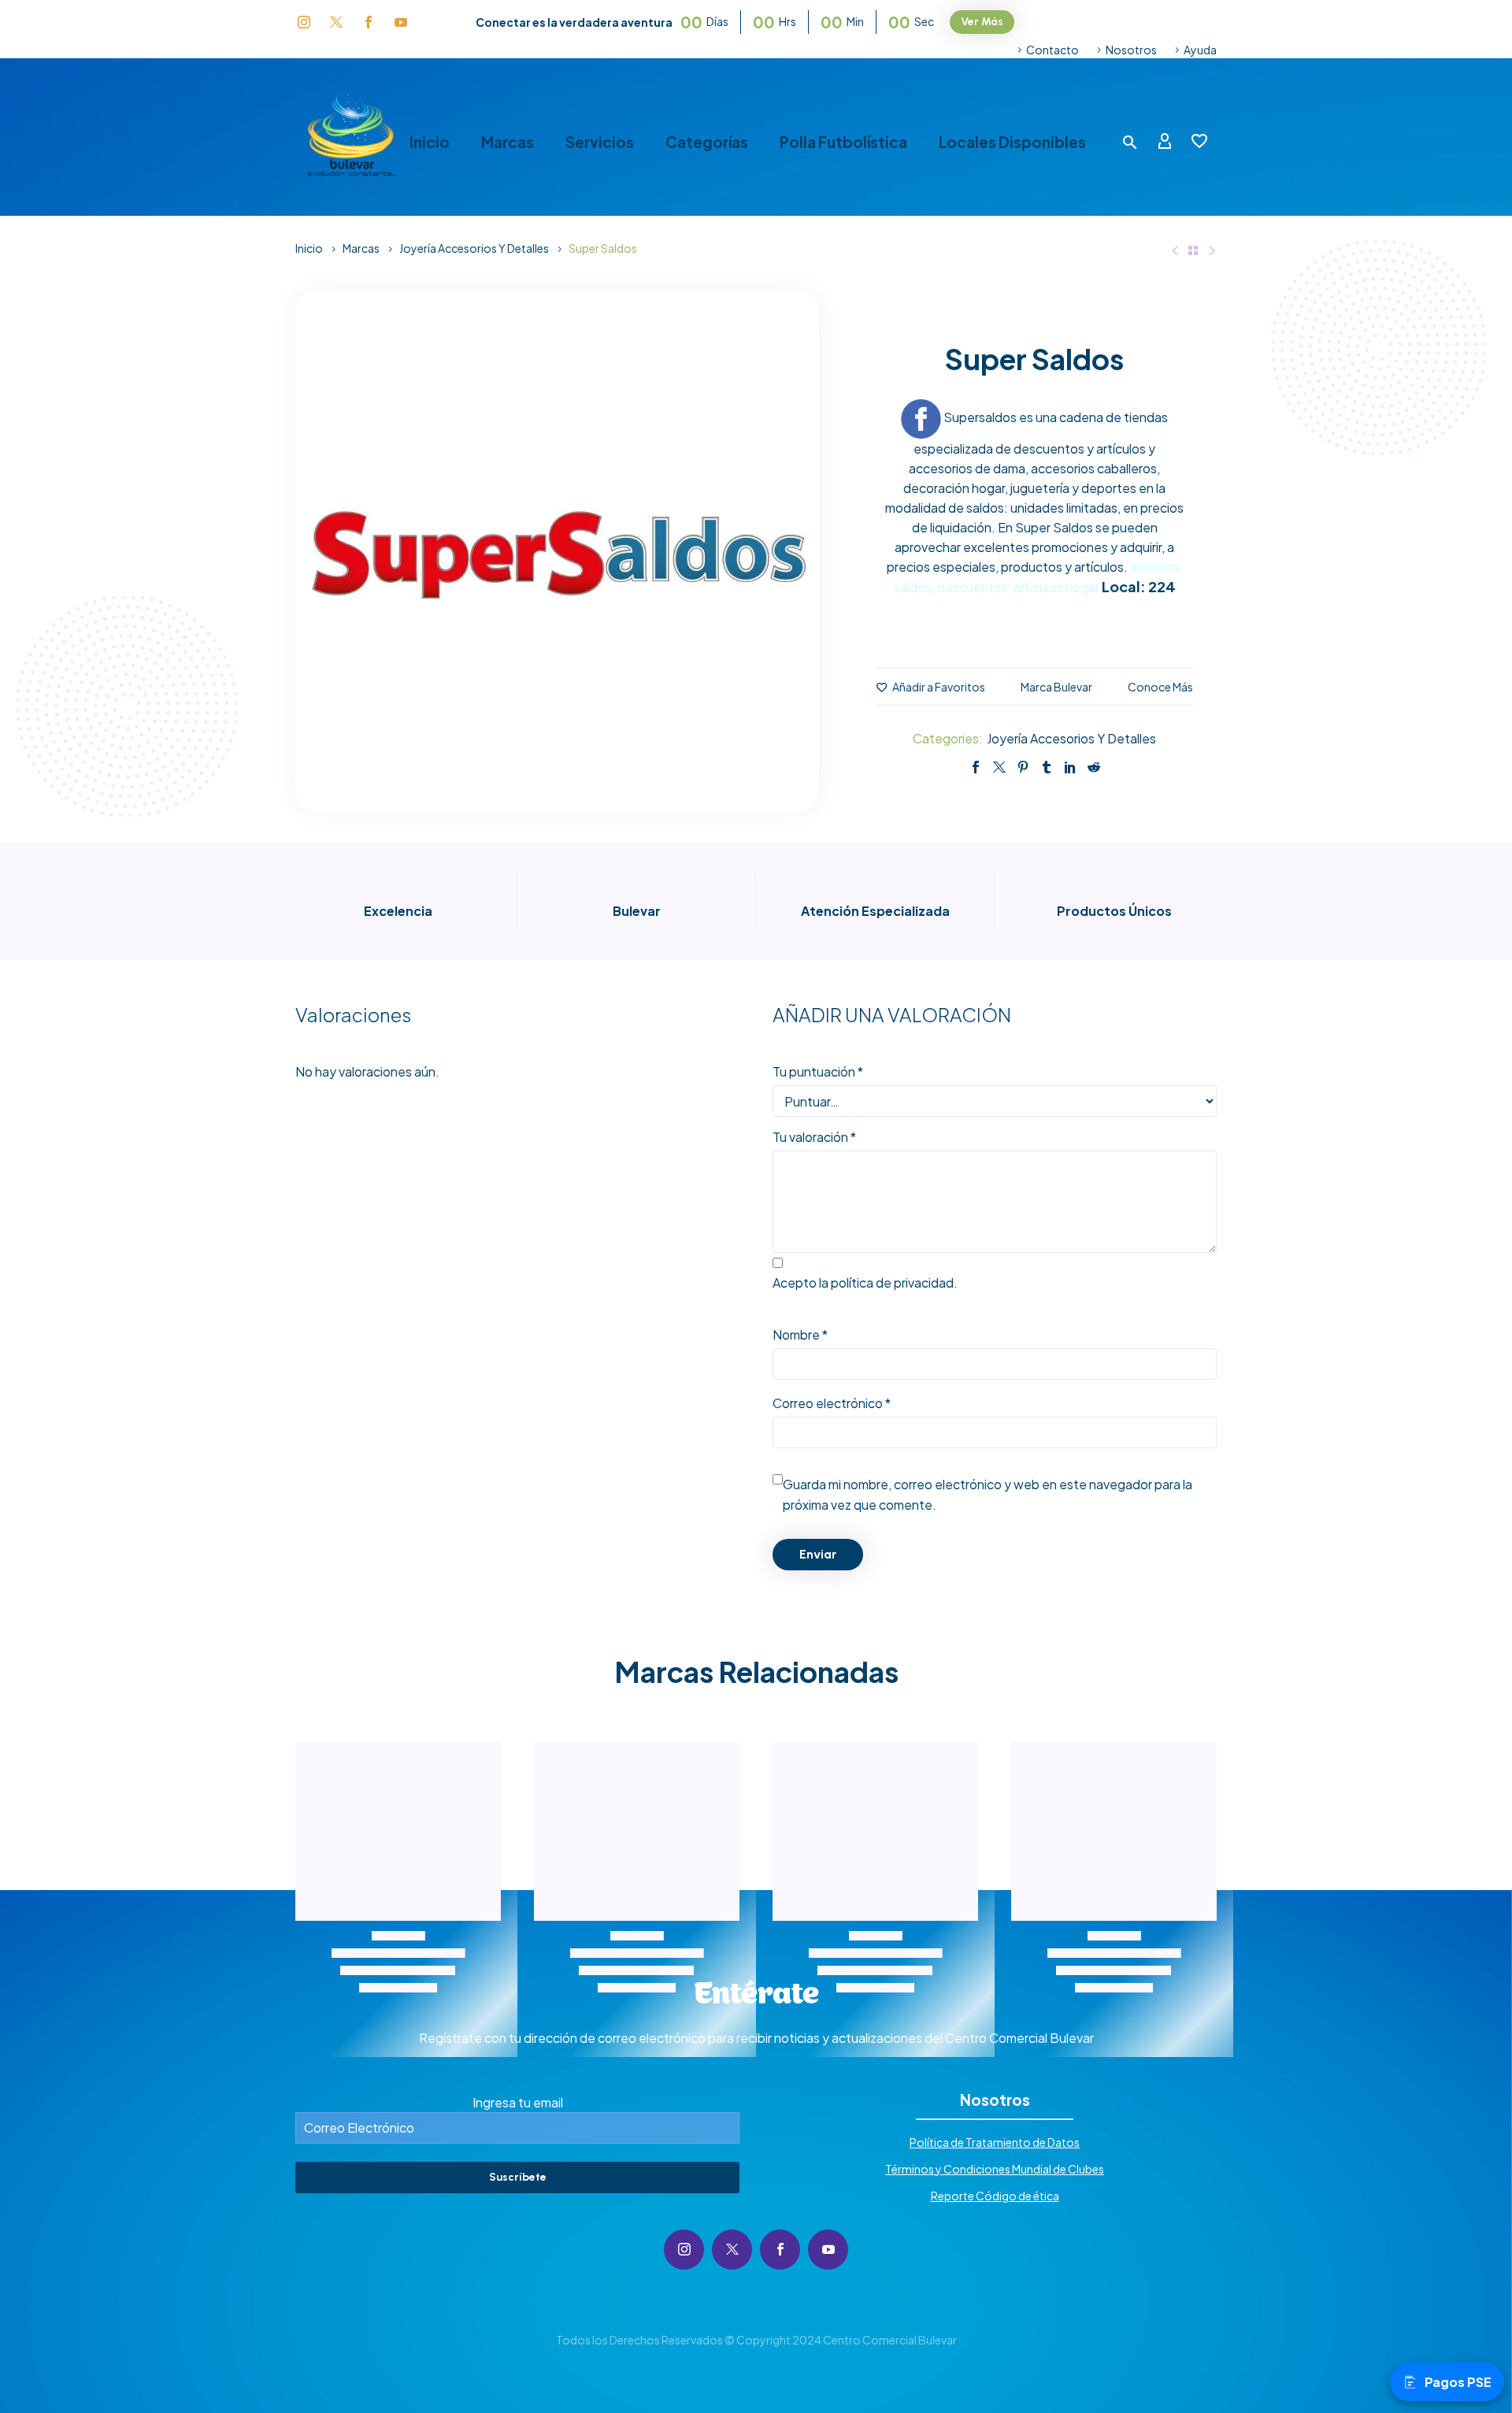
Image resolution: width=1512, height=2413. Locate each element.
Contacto (1052, 50)
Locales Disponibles (1012, 142)
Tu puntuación (818, 1071)
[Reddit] (1094, 767)
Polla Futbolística (843, 142)
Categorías (707, 142)
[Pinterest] (1023, 767)
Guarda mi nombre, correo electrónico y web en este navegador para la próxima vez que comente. (988, 1494)
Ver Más (982, 22)
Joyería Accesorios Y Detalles (474, 248)
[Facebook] (976, 767)
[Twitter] (999, 767)
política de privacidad (892, 1282)
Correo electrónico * (832, 1403)
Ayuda (1200, 50)
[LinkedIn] (1070, 767)
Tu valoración (814, 1137)
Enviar (818, 1554)
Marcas (508, 142)
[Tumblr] (1047, 767)
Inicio (430, 142)
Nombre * (800, 1334)
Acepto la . (865, 1282)
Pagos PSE (1458, 2382)
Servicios (600, 142)
